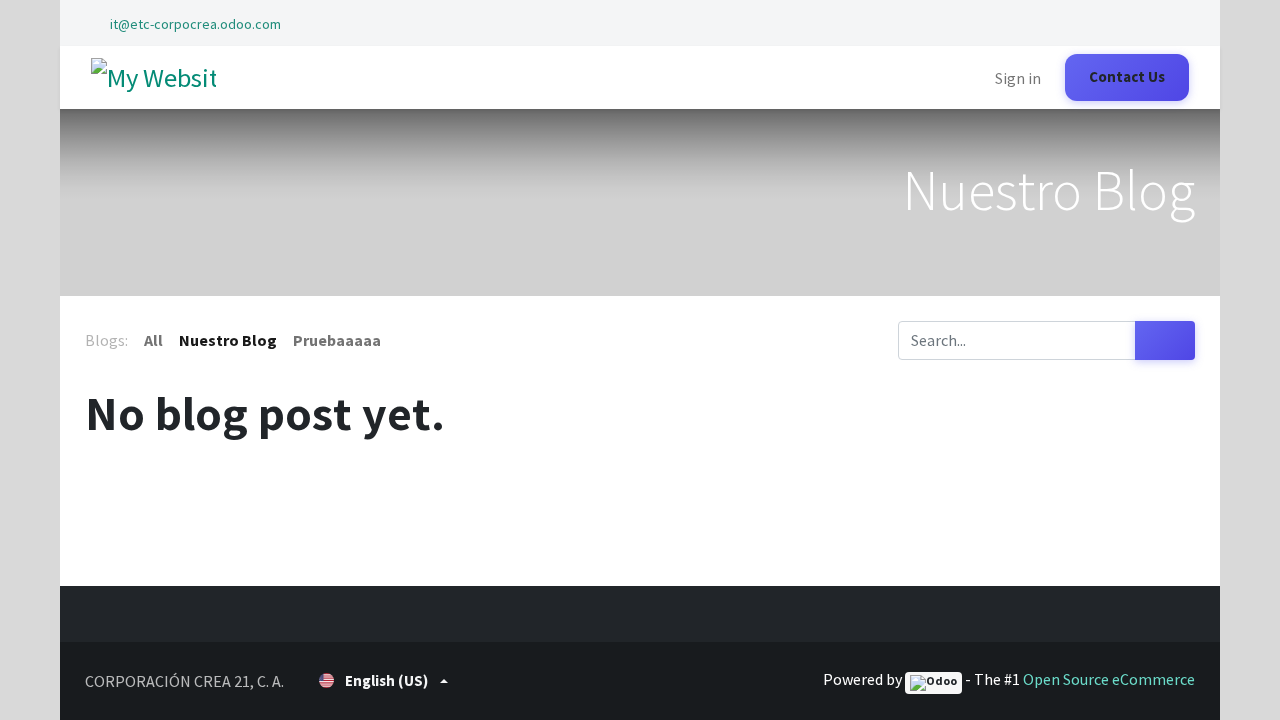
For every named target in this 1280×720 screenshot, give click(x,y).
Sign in (1018, 78)
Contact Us (1127, 76)
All (153, 340)
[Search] (1165, 340)
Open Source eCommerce (1109, 679)
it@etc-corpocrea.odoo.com (195, 24)
